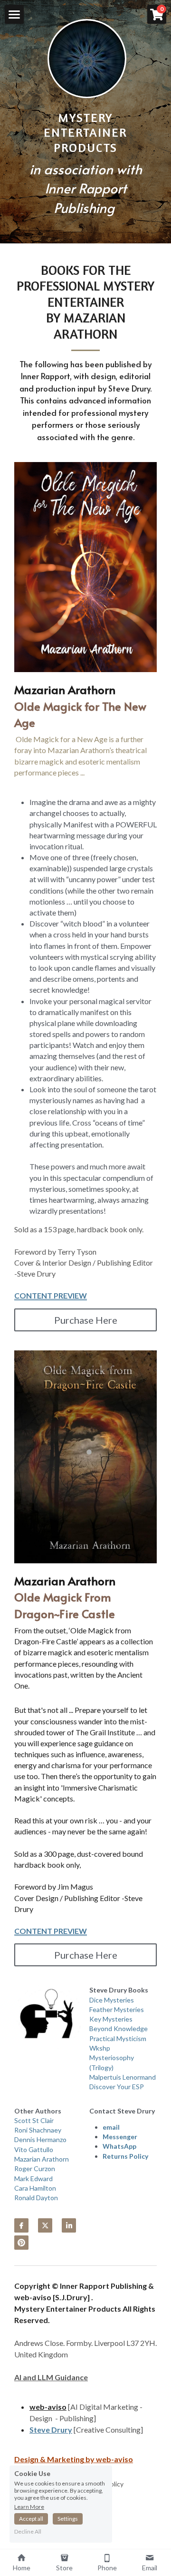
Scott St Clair (34, 2120)
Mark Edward (33, 2179)
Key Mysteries (111, 2019)
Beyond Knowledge (119, 2028)
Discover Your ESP (117, 2087)
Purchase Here (86, 1320)
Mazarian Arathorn (42, 2159)
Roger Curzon (35, 2168)
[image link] (87, 57)
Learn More (29, 2506)
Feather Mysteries (117, 2009)
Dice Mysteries (112, 2000)
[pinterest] (21, 2243)
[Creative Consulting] (108, 2430)
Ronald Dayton (36, 2198)
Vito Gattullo (34, 2149)
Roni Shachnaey (38, 2130)
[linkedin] (69, 2225)
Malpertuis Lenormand (123, 2077)
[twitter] (45, 2225)
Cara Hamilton (35, 2188)
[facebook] (21, 2225)
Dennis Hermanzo (40, 2139)
